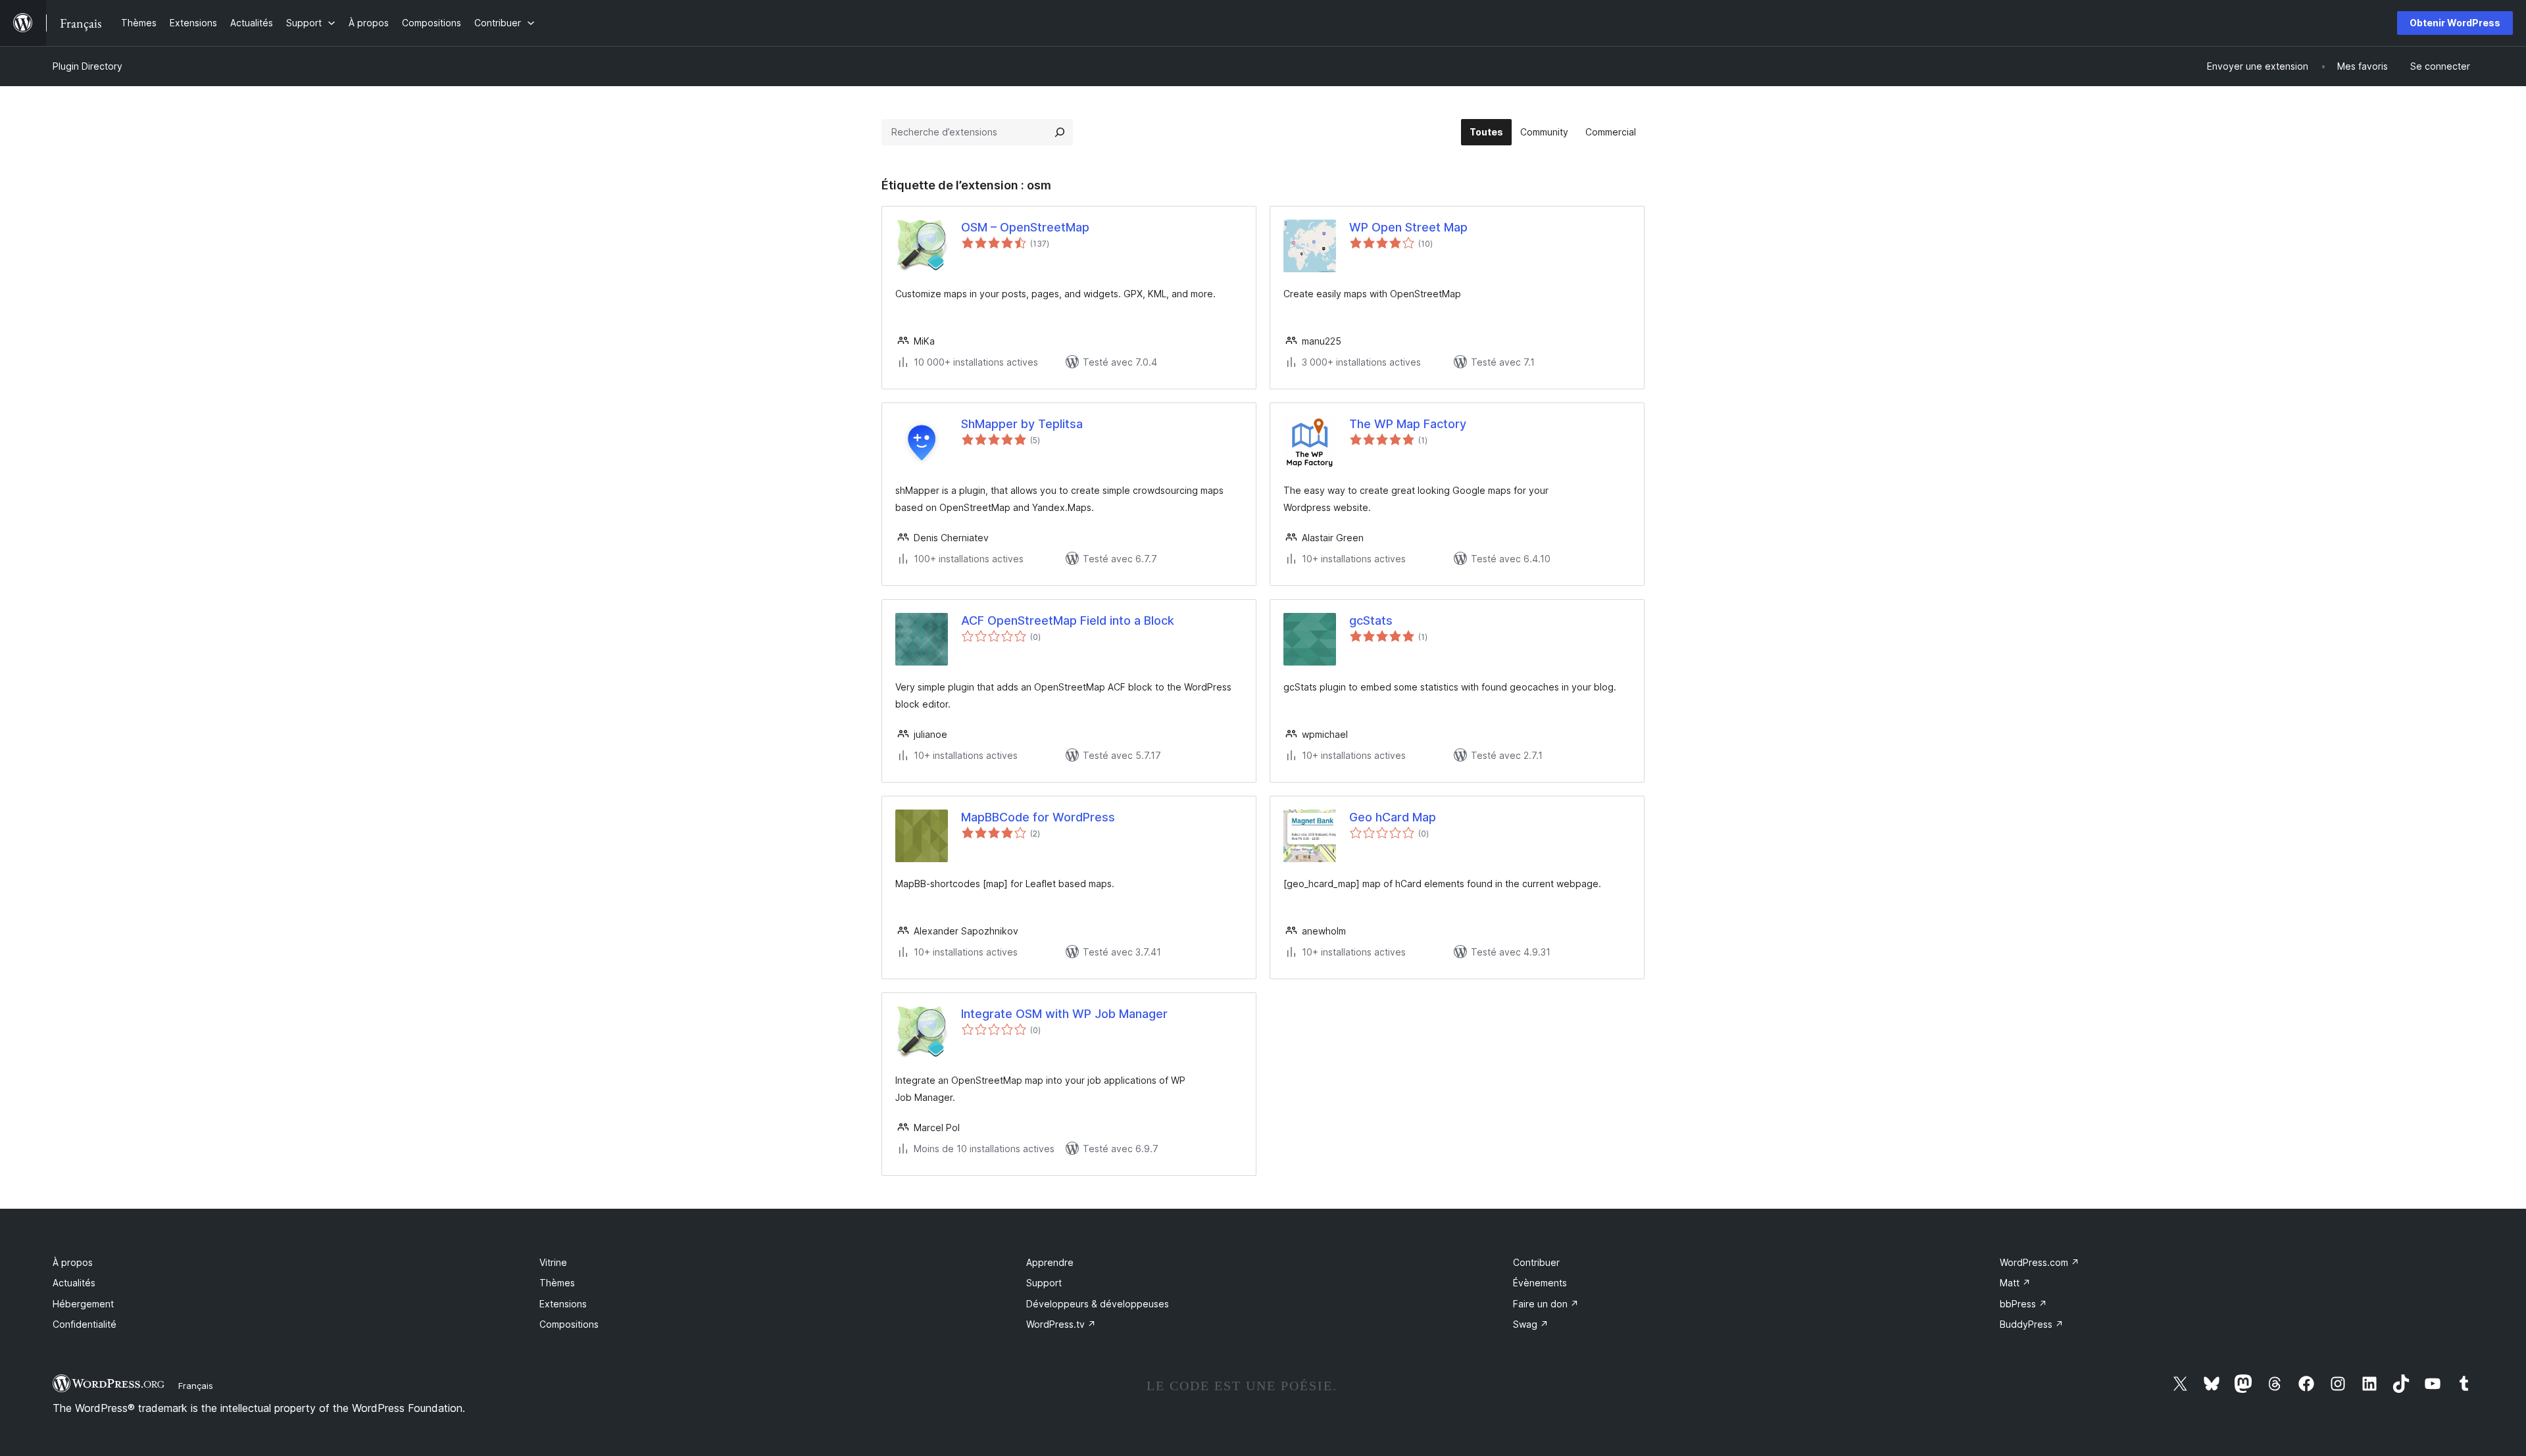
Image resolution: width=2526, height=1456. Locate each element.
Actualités (74, 1283)
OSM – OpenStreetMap (1025, 227)
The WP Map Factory (1408, 424)
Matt (2015, 1283)
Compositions (569, 1324)
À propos (73, 1262)
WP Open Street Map (1408, 227)
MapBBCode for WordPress (1038, 817)
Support (1044, 1283)
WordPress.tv (1061, 1324)
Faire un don (1546, 1304)
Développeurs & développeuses (1098, 1304)
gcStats (1371, 620)
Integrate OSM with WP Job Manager (1064, 1014)
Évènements (1540, 1283)
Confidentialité (85, 1324)
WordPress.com (2040, 1262)
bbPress (2023, 1304)
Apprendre (1050, 1262)
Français (196, 1386)
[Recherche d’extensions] (1060, 132)
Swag (1531, 1324)
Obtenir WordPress (2455, 23)
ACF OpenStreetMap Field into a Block (1068, 620)
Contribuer (1536, 1262)
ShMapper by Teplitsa (1022, 424)
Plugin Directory (87, 66)
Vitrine (553, 1262)
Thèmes (557, 1283)
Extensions (563, 1304)
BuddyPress (2032, 1324)
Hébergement (83, 1304)
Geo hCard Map (1393, 817)
